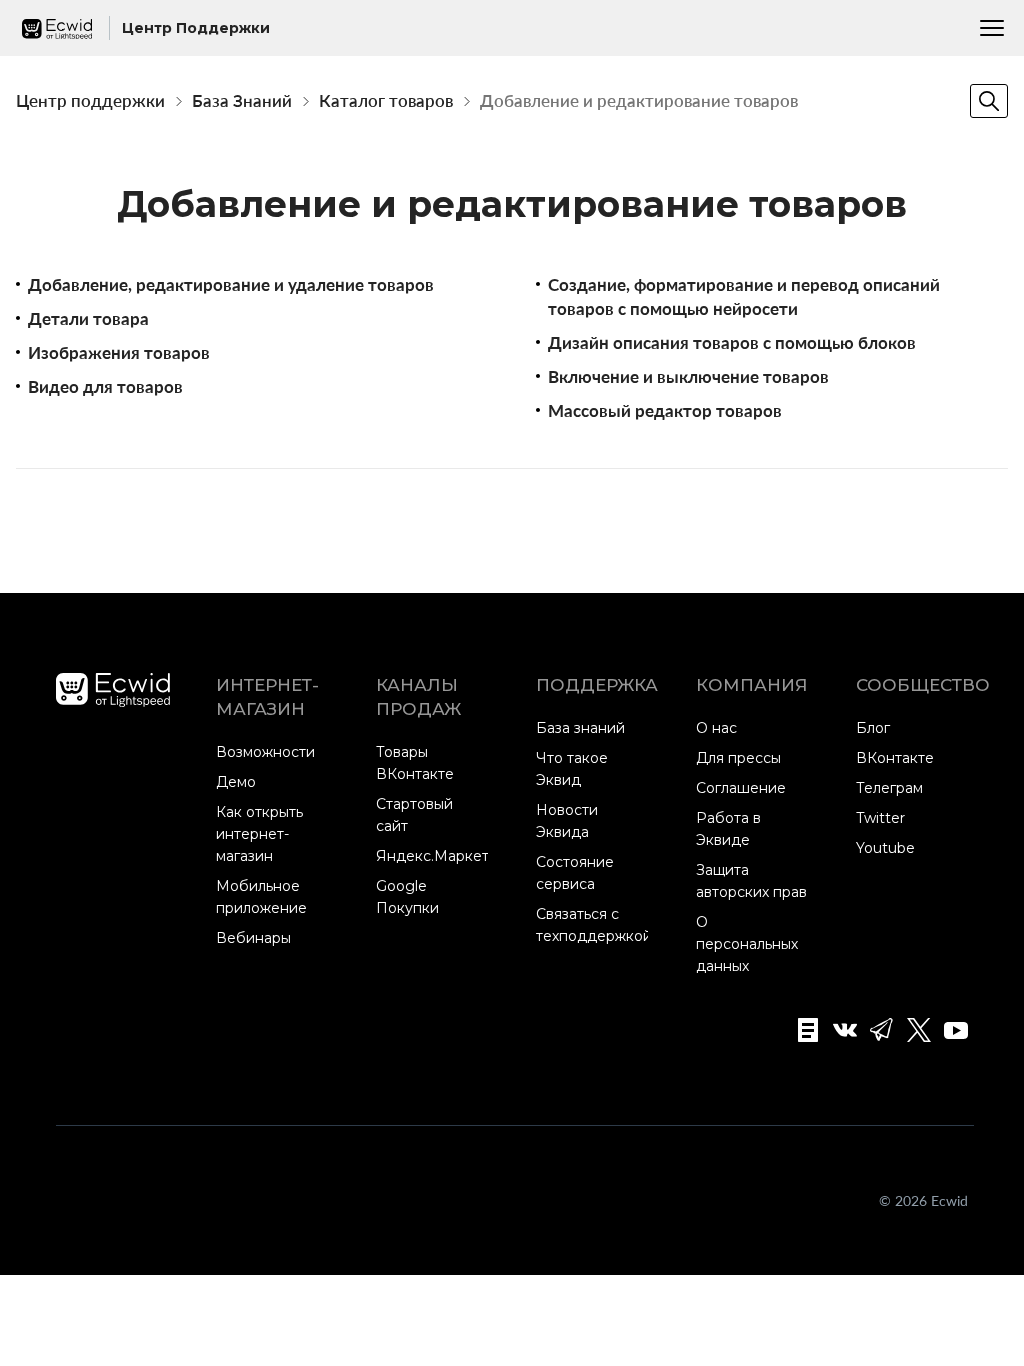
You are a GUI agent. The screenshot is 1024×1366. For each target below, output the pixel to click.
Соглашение (741, 788)
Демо (236, 782)
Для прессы (738, 758)
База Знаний (242, 100)
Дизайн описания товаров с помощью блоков (732, 342)
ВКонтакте (895, 758)
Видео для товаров (105, 386)
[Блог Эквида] (801, 1030)
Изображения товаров (119, 352)
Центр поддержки (90, 100)
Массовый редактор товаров (665, 410)
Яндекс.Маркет (432, 856)
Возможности (265, 752)
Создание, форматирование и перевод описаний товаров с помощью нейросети (744, 296)
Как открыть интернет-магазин (259, 834)
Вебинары (253, 938)
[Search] (989, 101)
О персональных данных (747, 944)
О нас (716, 728)
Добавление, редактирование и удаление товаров (231, 284)
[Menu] (992, 28)
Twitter (880, 818)
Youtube (885, 848)
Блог (873, 728)
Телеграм (889, 788)
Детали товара (88, 318)
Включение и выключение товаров (688, 376)
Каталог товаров (386, 100)
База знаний (580, 728)
